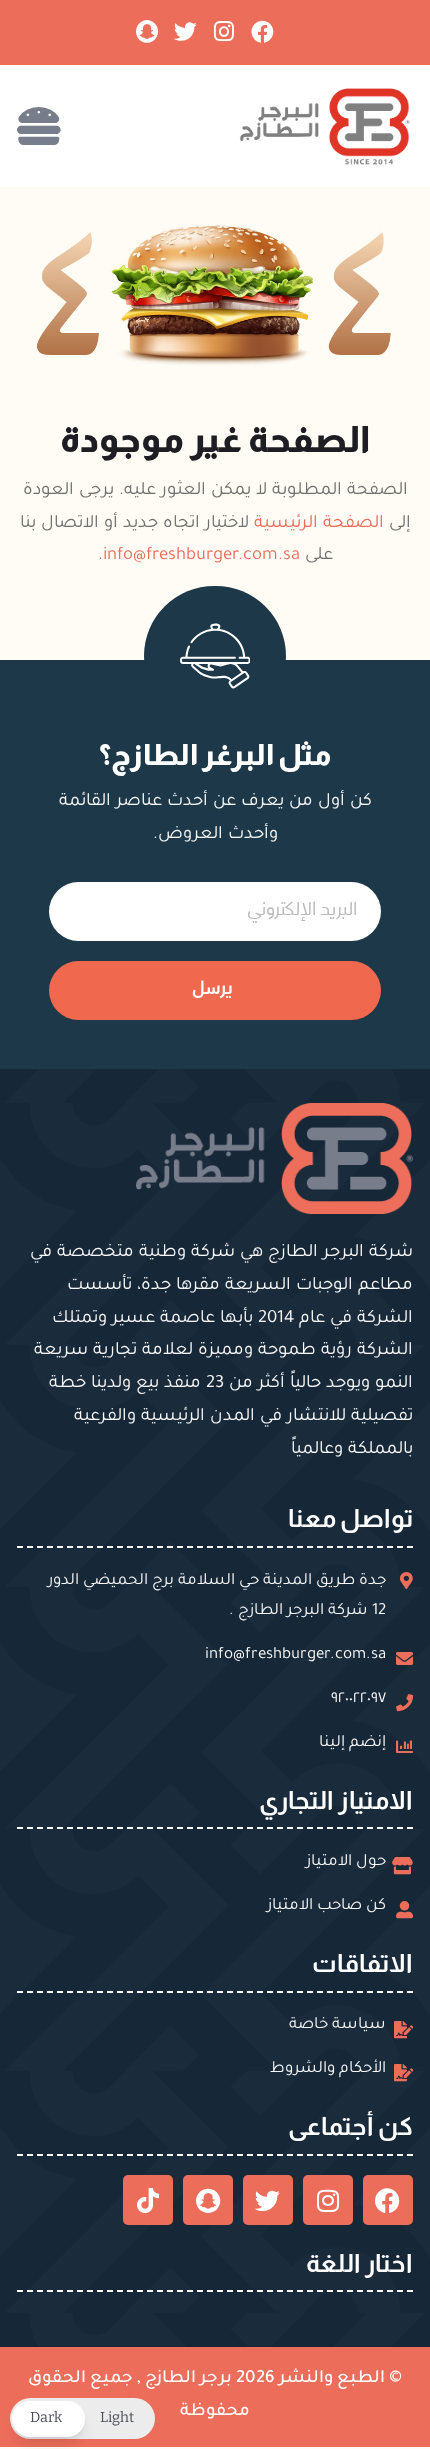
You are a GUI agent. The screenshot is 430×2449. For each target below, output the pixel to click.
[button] (82, 2418)
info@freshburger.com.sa (201, 556)
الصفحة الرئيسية (319, 524)
